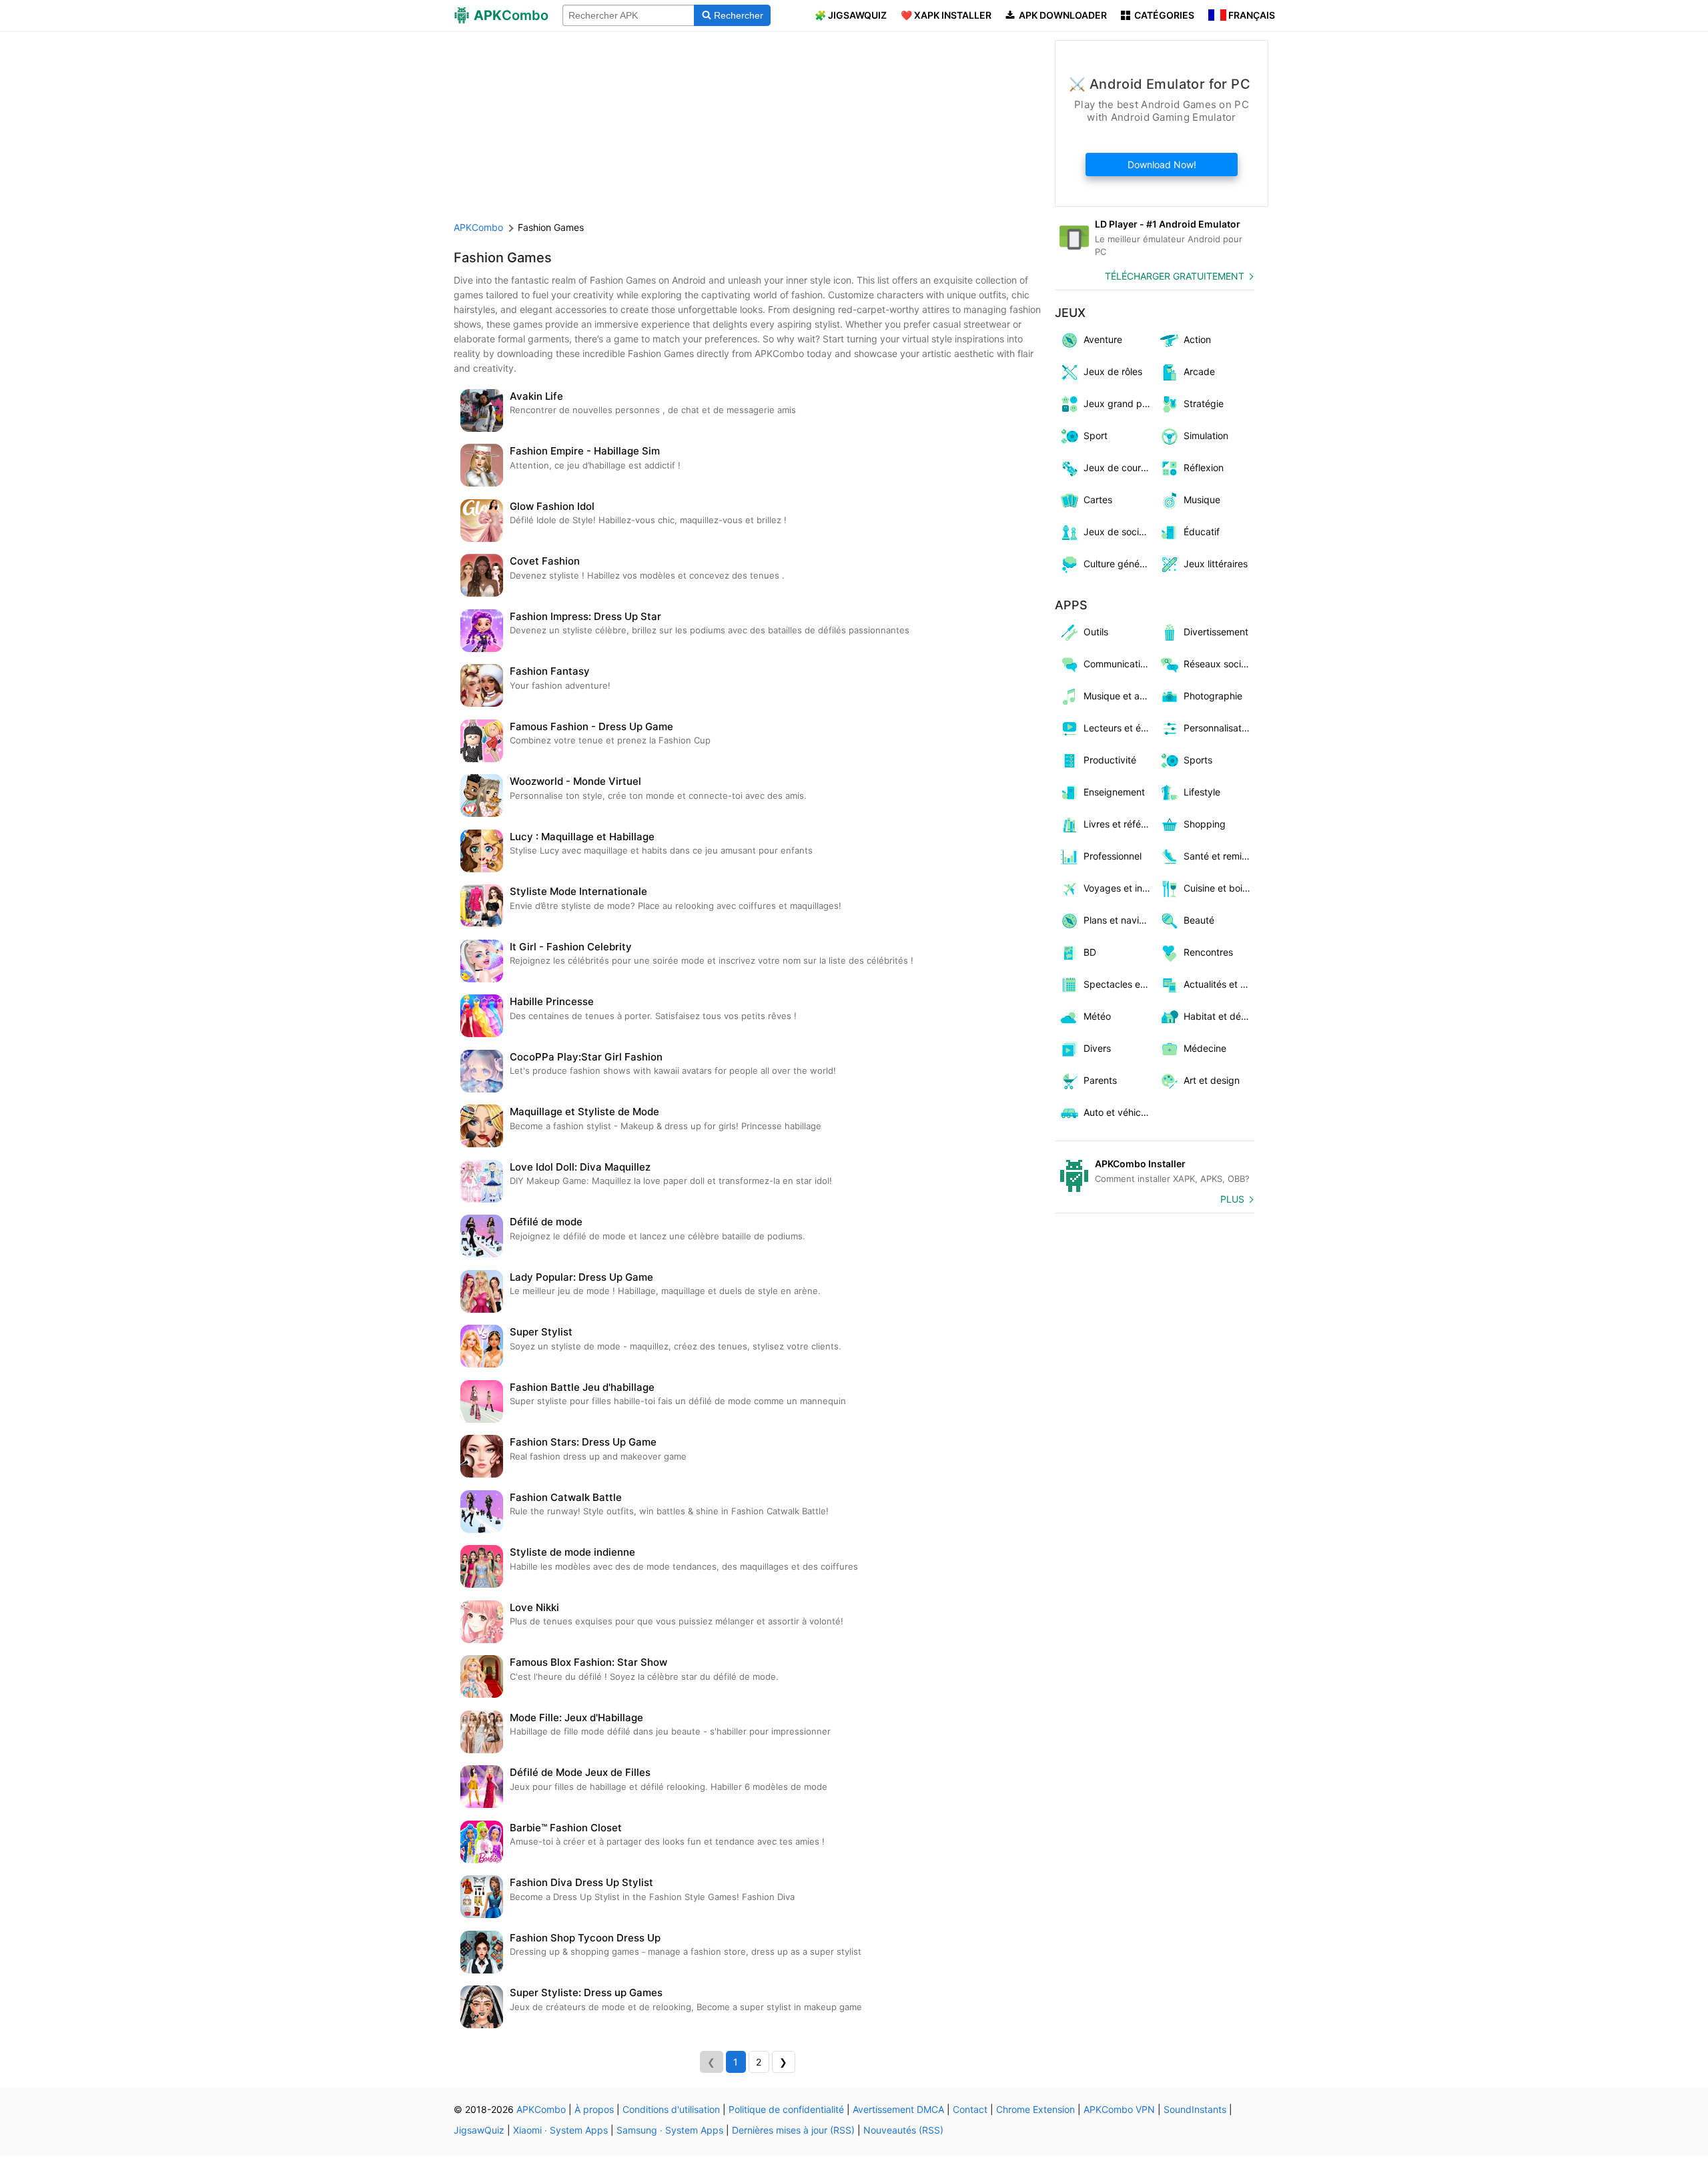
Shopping (1205, 824)
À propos (594, 2109)
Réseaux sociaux (1219, 664)
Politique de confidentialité (786, 2109)
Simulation (1206, 435)
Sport (1096, 435)
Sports (1198, 760)
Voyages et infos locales (1119, 888)
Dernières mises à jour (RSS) (793, 2130)
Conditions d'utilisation (671, 2109)
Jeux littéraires (1216, 564)
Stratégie (1204, 403)
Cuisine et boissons (1219, 888)
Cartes (1098, 500)
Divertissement (1216, 632)
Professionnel (1113, 856)
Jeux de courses (1119, 468)
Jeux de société (1118, 532)
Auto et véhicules (1119, 1112)
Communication (1117, 664)
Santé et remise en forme (1219, 856)
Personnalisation (1219, 728)
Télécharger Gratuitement (1175, 276)
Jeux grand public (1119, 403)
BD (1090, 952)
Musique (1202, 500)
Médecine (1205, 1048)
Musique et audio (1119, 696)
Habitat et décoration (1219, 1016)
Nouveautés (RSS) (903, 2130)
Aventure (1103, 339)
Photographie (1213, 696)
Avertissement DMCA (898, 2109)
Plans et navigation (1119, 920)
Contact (970, 2109)
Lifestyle (1202, 792)
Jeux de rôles (1113, 371)
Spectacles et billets (1119, 984)
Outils (1096, 632)
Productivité (1110, 760)
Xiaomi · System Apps (560, 2130)
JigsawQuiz (479, 2130)
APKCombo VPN (1119, 2109)
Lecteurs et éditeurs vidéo (1119, 728)
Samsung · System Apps (670, 2130)
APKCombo (478, 227)
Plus (1232, 1199)
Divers (1097, 1048)
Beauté (1199, 920)
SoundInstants (1195, 2109)
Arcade (1199, 371)
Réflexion (1204, 468)
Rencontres (1208, 952)
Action (1197, 339)
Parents (1100, 1080)
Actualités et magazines (1219, 984)
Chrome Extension (1035, 2109)
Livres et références (1119, 824)
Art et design (1212, 1080)
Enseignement (1114, 792)
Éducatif (1202, 532)
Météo (1097, 1016)
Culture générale (1119, 564)
